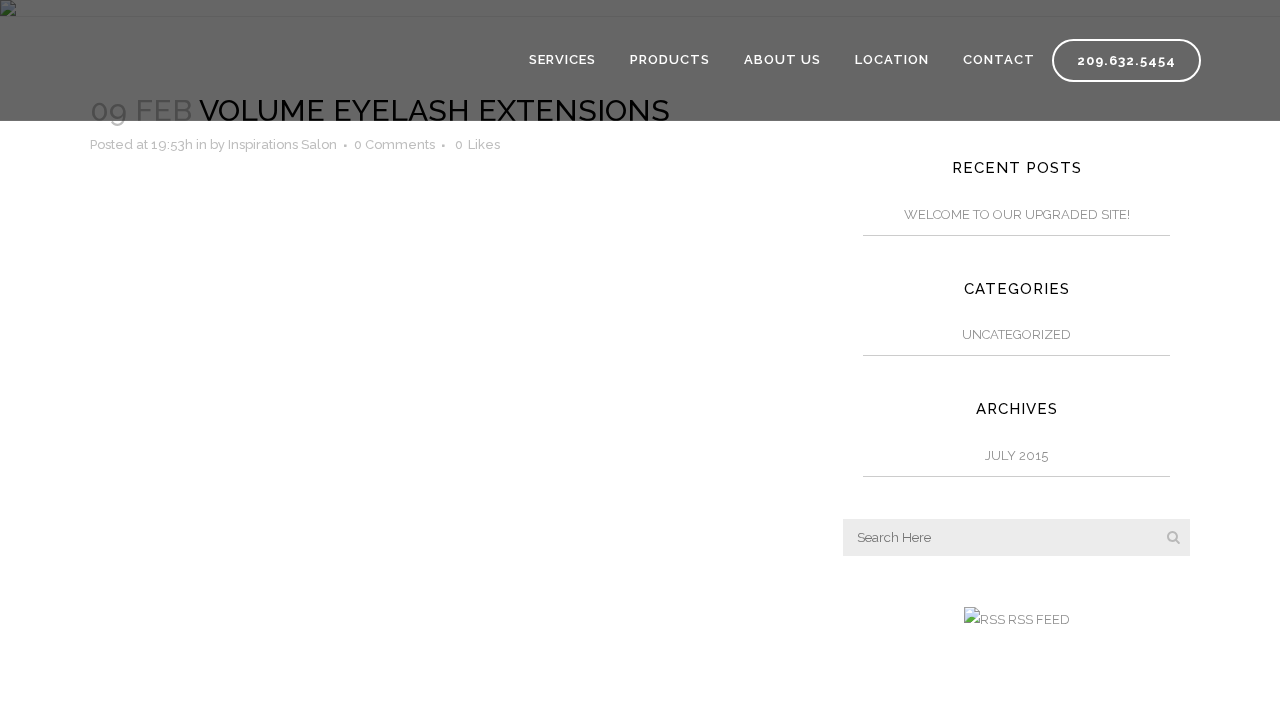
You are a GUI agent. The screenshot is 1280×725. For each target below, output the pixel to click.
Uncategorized (1016, 334)
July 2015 (1016, 455)
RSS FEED (1037, 619)
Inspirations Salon (282, 144)
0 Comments (394, 144)
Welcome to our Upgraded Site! (1017, 214)
